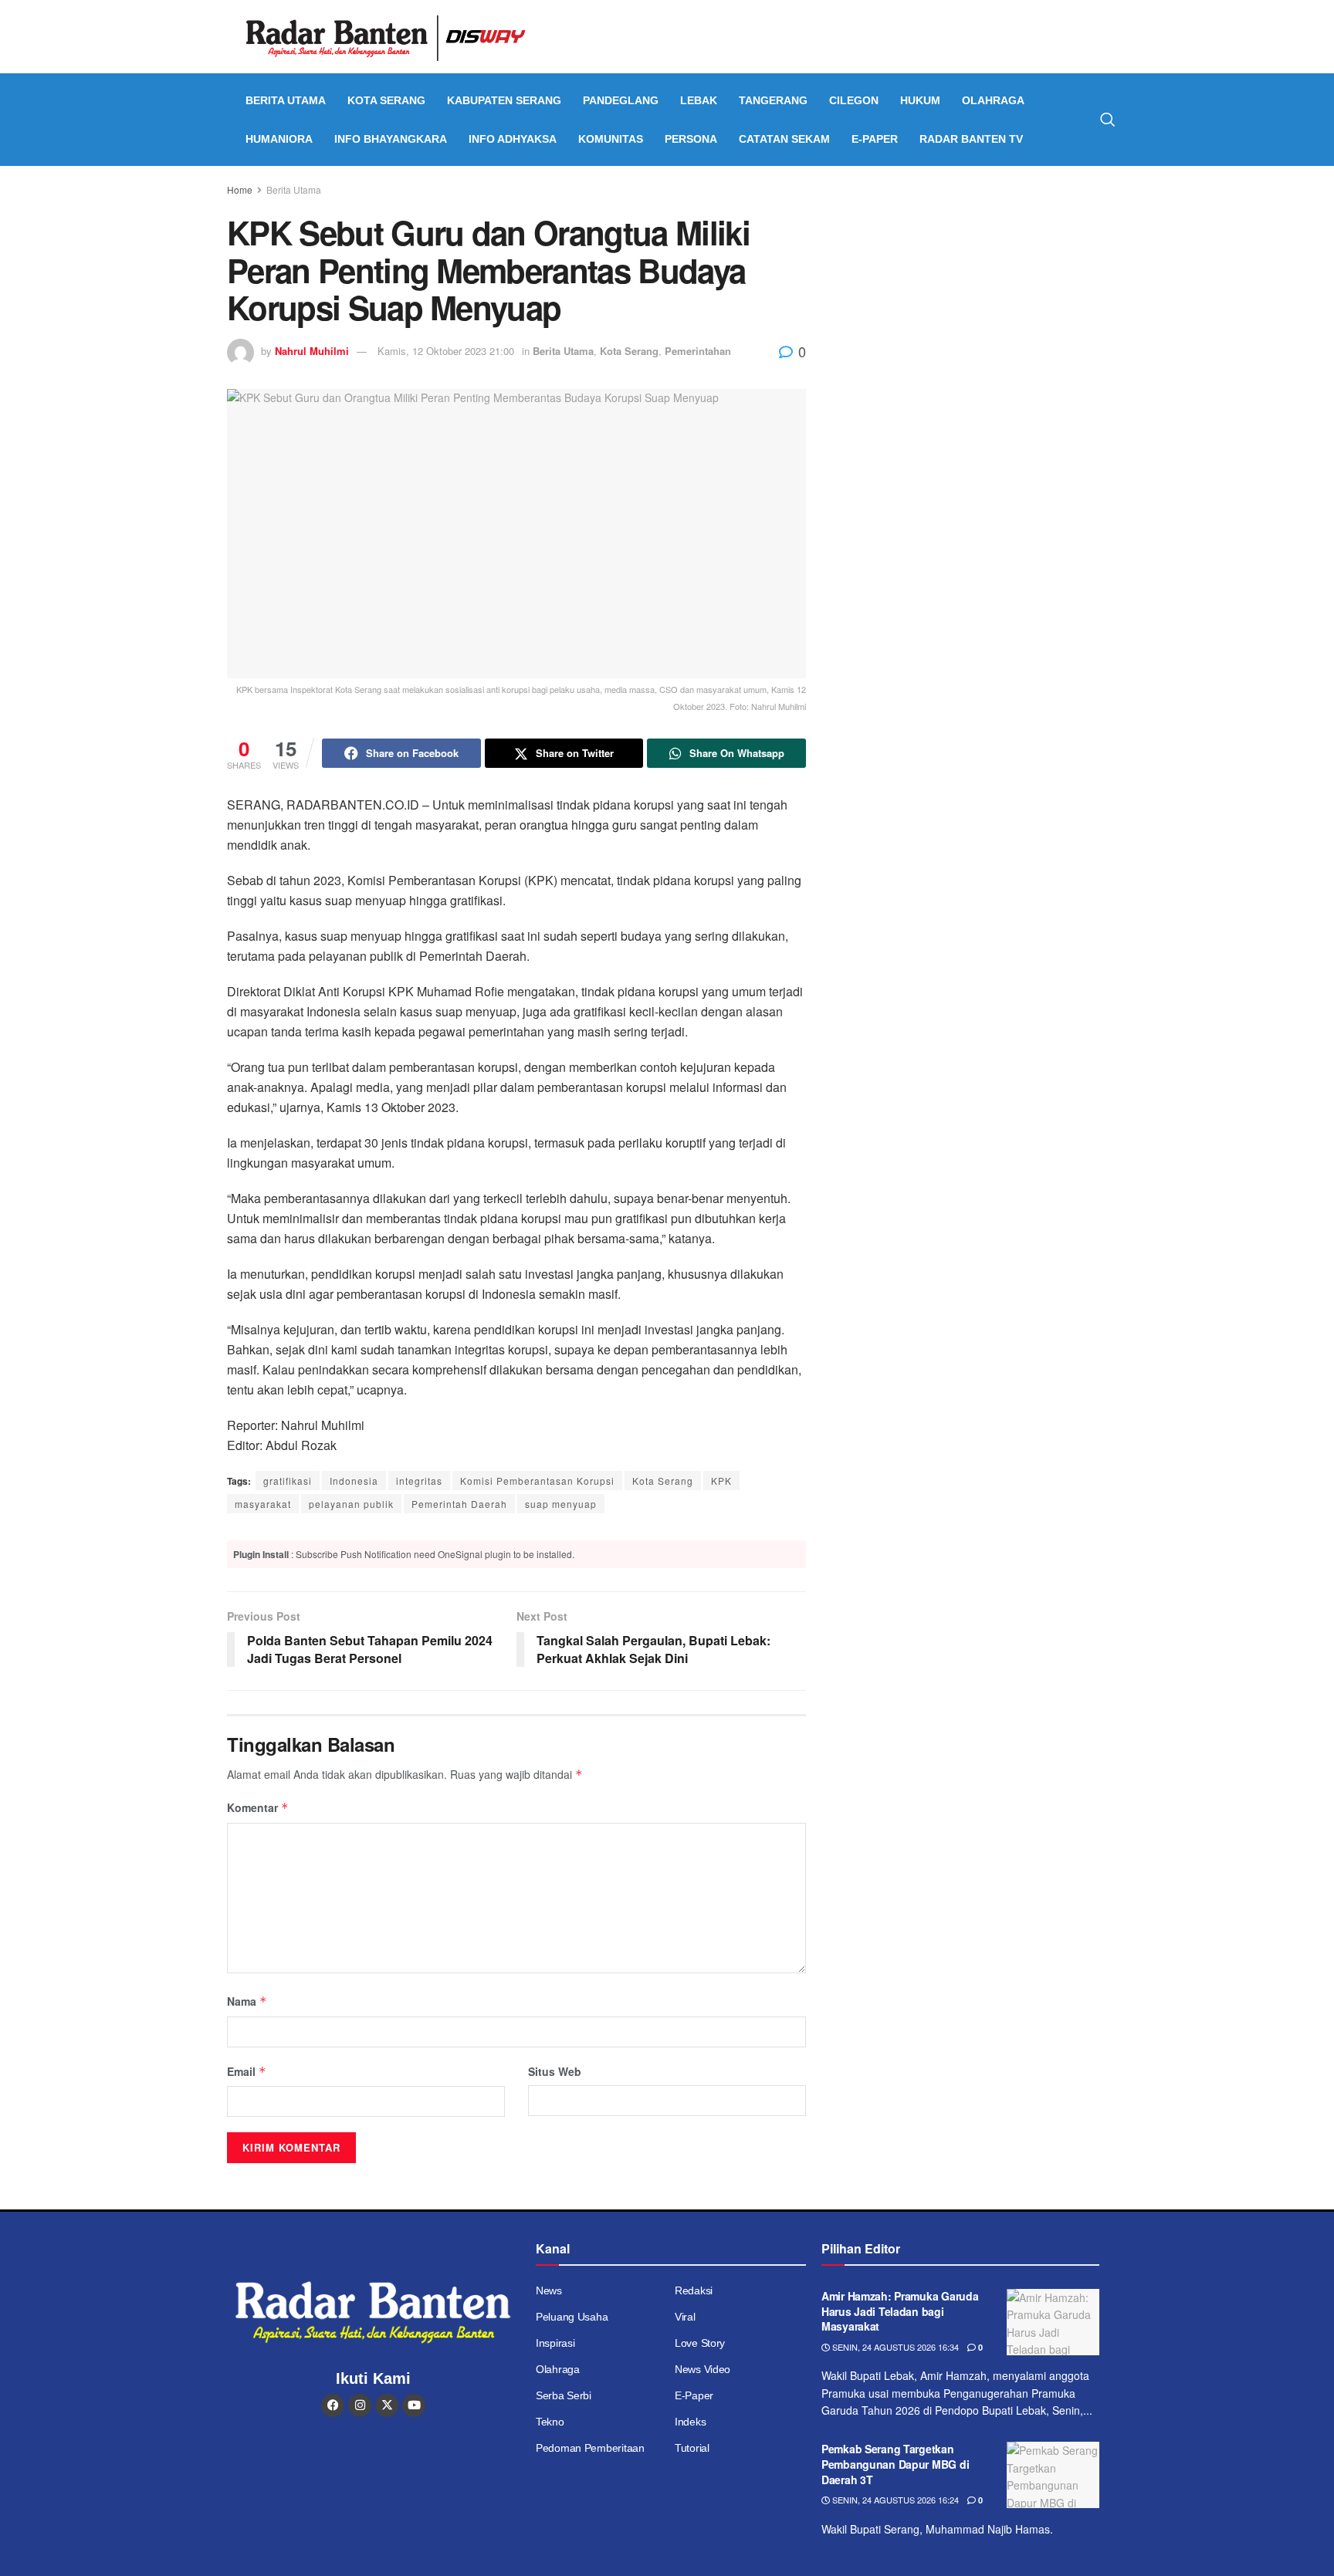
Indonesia (354, 1481)
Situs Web (555, 2071)
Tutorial (692, 2448)
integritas (419, 1481)
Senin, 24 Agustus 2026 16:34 (894, 2347)
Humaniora (279, 139)
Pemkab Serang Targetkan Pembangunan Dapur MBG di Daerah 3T (895, 2464)
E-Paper (875, 139)
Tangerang (773, 100)
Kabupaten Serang (504, 100)
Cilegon (854, 100)
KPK (721, 1481)
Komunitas (611, 139)
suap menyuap (561, 1504)
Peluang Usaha (572, 2317)
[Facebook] (333, 2405)
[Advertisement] (974, 297)
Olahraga (993, 100)
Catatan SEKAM (784, 139)
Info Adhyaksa (513, 139)
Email (247, 2071)
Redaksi (694, 2290)
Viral (685, 2317)
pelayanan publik (351, 1504)
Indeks (690, 2422)
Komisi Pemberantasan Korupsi (537, 1481)
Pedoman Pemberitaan (590, 2448)
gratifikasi (288, 1481)
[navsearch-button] (1108, 120)
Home (240, 189)
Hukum (920, 100)
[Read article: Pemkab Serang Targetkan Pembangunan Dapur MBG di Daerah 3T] (1053, 2475)
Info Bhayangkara (391, 139)
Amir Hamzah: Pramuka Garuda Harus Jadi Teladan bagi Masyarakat (900, 2311)
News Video (703, 2369)
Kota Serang (386, 100)
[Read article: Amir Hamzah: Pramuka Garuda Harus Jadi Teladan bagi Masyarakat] (1053, 2322)
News (549, 2290)
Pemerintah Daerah (459, 1504)
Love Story (700, 2343)
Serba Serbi (564, 2395)
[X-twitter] (387, 2405)
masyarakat (263, 1504)
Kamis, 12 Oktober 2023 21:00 (446, 351)
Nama (247, 2001)
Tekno (550, 2422)
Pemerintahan (698, 351)
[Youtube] (414, 2405)
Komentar (258, 1807)
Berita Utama (286, 100)
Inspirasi (555, 2343)
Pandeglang (621, 100)
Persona (691, 139)
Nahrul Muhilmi (312, 351)
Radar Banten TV (971, 139)
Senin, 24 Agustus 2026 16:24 (894, 2500)
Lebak (699, 100)
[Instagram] (360, 2405)
